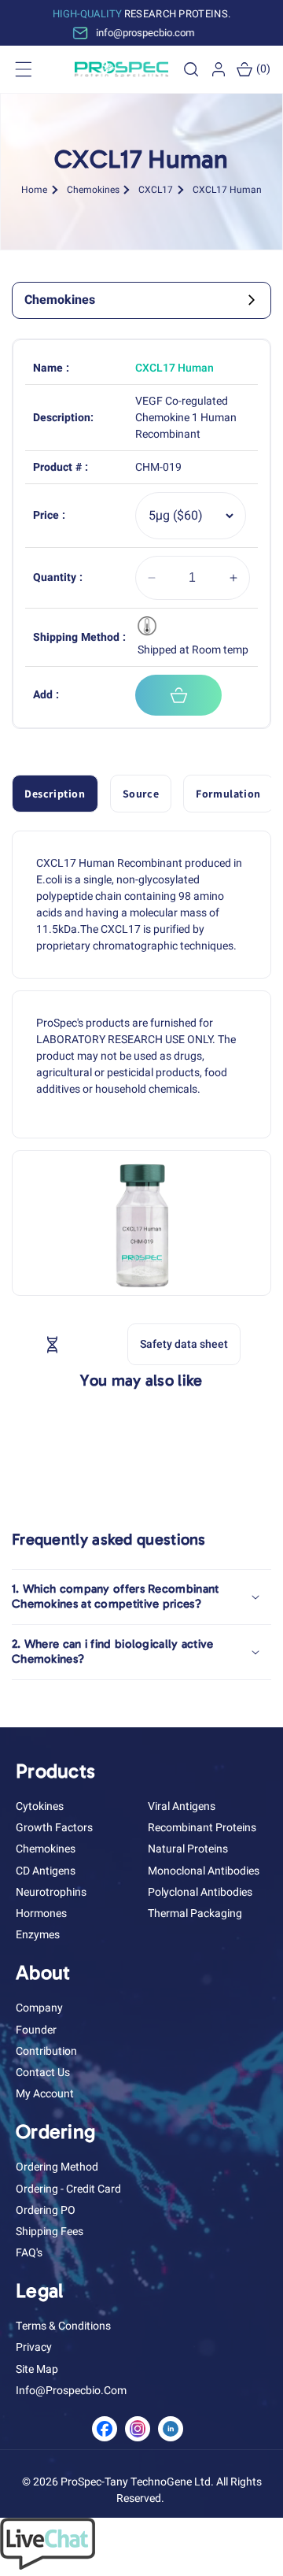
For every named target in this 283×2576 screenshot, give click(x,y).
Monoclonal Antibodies (204, 1871)
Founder (36, 2030)
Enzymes (38, 1935)
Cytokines (40, 1806)
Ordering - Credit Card (68, 2189)
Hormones (41, 1913)
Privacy (34, 2347)
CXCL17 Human (227, 190)
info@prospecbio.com (71, 2391)
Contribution (46, 2051)
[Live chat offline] (48, 2566)
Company (39, 2008)
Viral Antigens (182, 1806)
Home (34, 190)
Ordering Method (57, 2167)
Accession (88, 1344)
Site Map (37, 2369)
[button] (191, 69)
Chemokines (93, 190)
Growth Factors (54, 1828)
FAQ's (29, 2253)
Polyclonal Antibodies (200, 1892)
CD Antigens (46, 1871)
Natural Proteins (188, 1849)
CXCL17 (156, 190)
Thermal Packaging (195, 1913)
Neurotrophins (51, 1892)
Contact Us (43, 2073)
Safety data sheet (184, 1344)
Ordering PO (46, 2210)
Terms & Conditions (63, 2326)
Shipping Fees (50, 2232)
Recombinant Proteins (202, 1828)
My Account (45, 2094)
